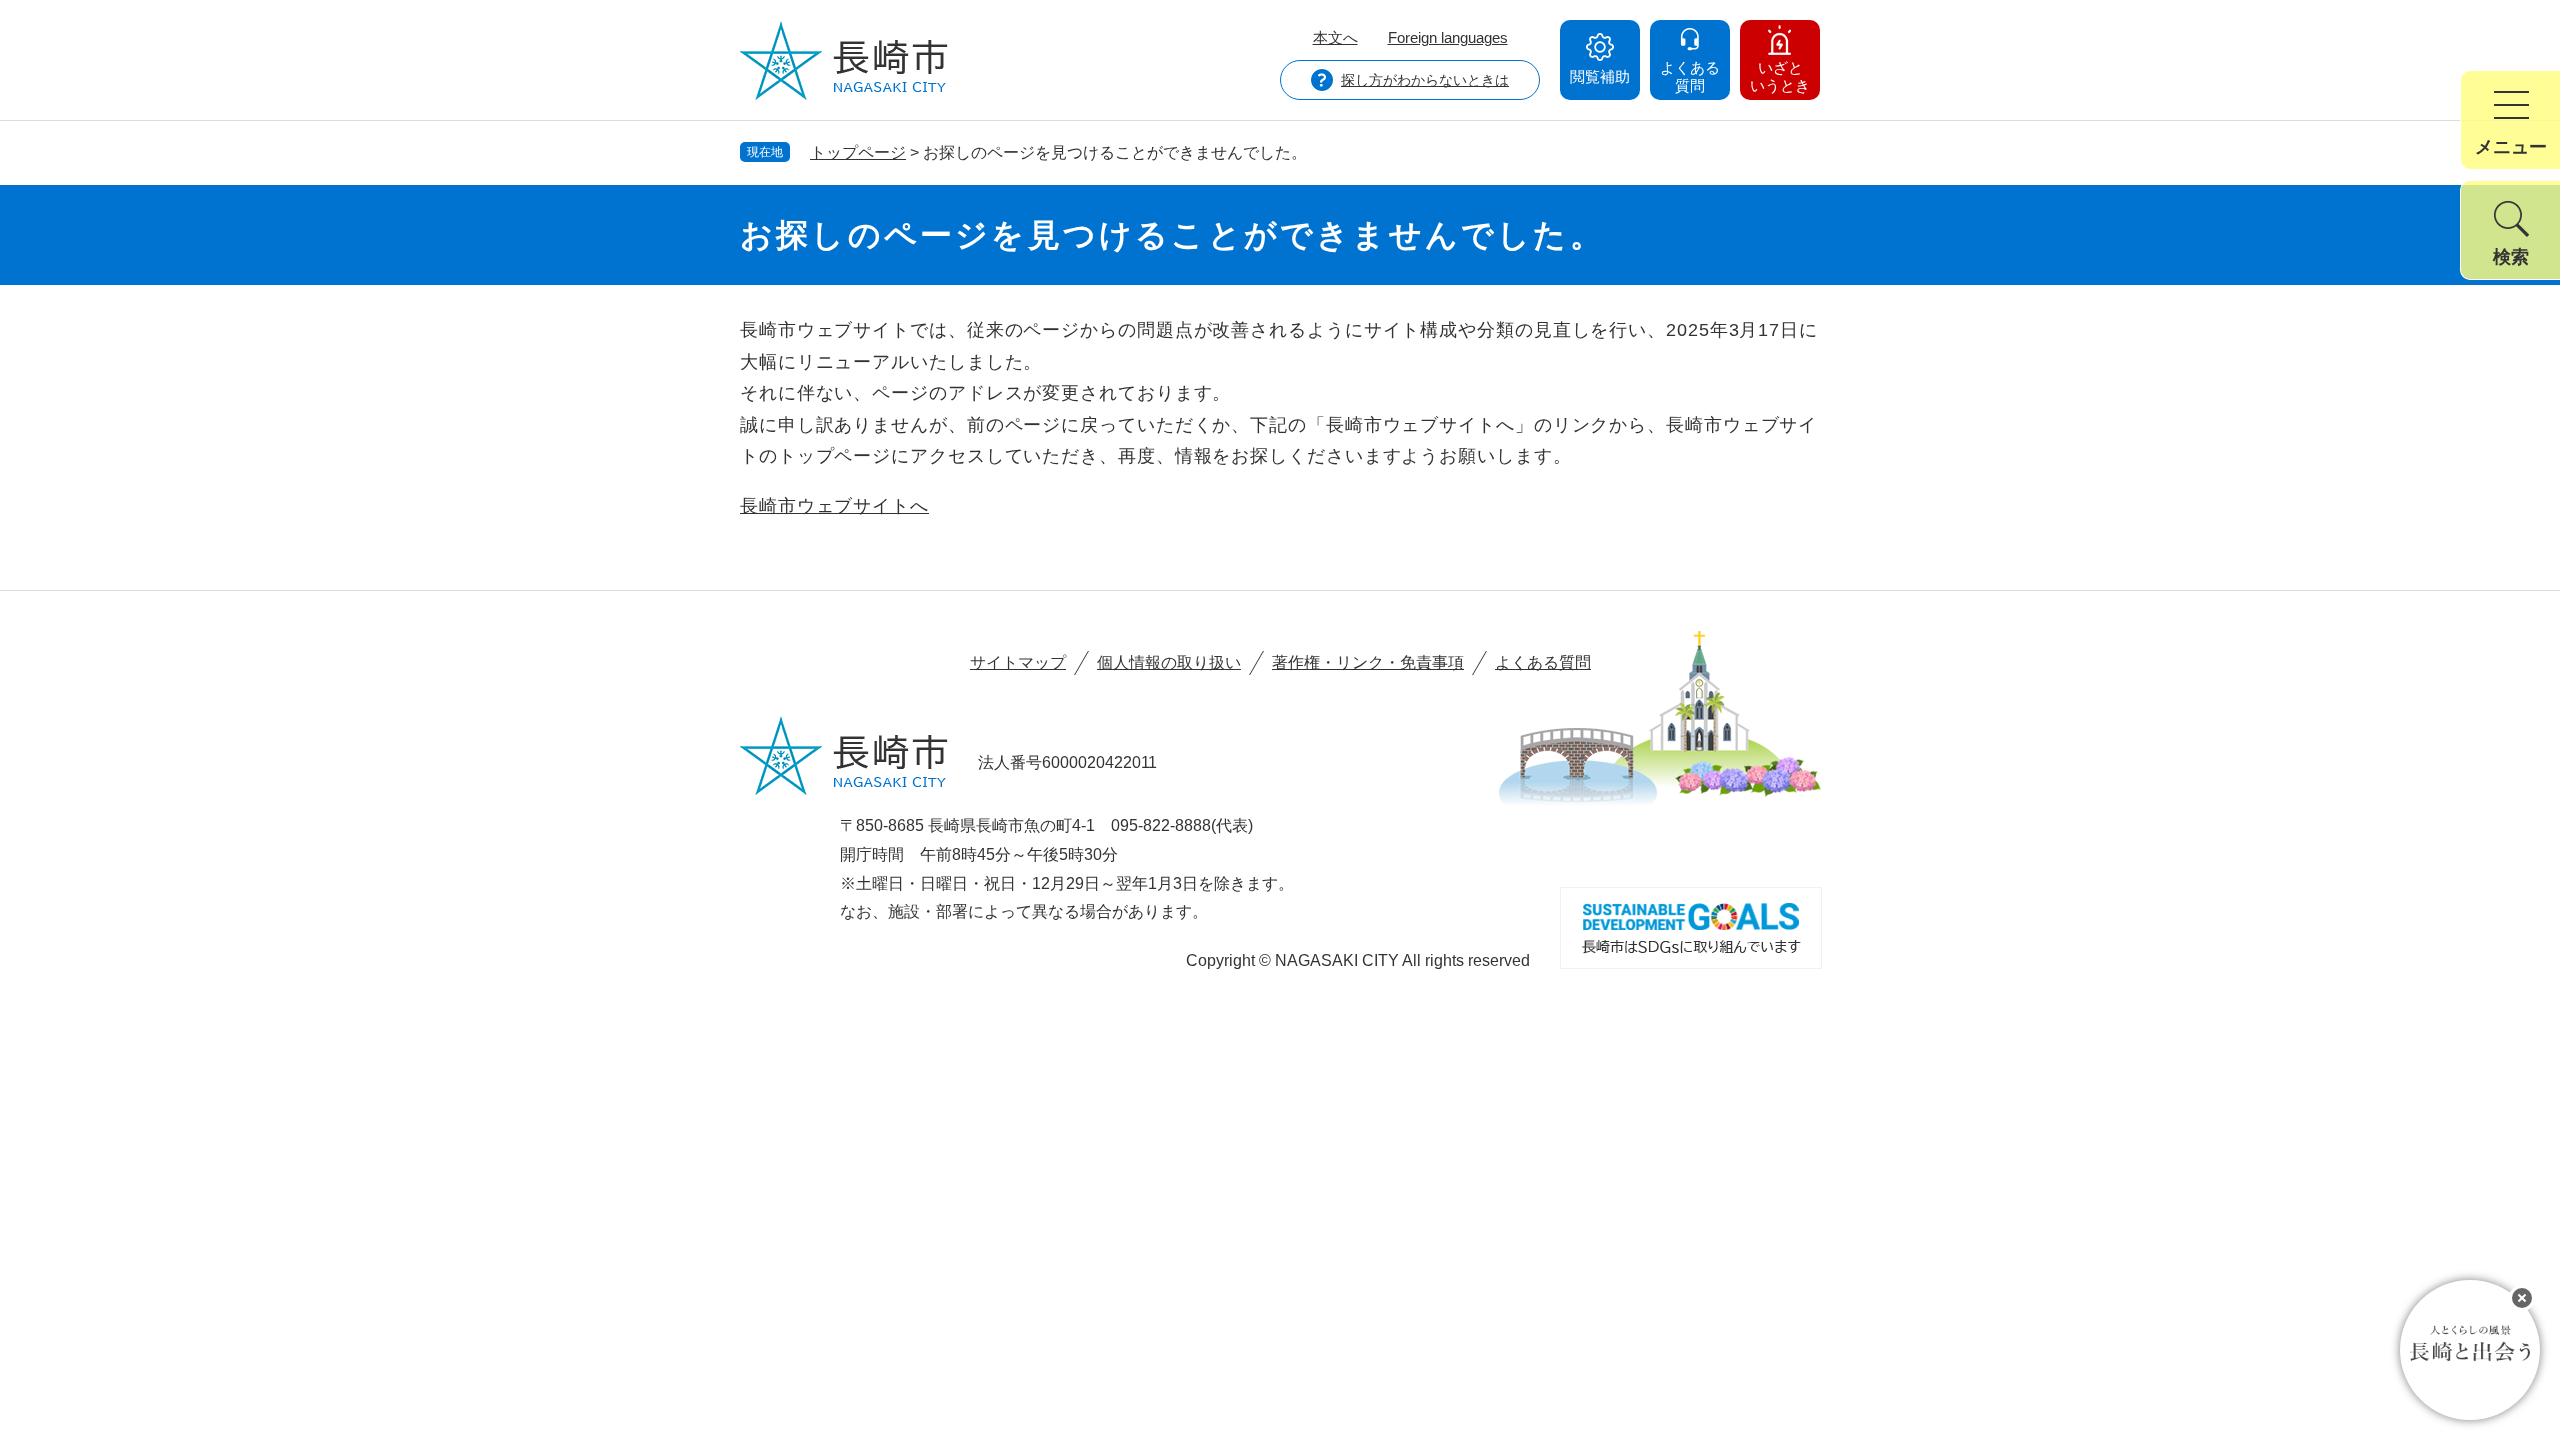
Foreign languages (1448, 37)
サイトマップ (1018, 662)
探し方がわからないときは (1425, 80)
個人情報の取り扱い (1169, 662)
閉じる (2522, 1298)
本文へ (1335, 37)
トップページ (858, 152)
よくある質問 (1543, 662)
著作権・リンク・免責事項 (1368, 662)
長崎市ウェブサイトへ (834, 506)
